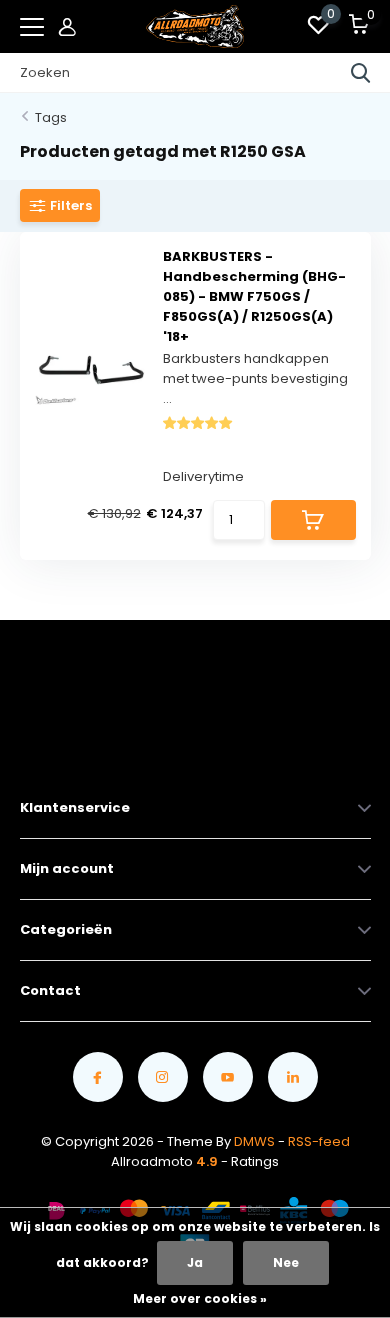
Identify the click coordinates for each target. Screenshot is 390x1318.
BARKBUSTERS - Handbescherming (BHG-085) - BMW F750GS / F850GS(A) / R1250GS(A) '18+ (254, 296)
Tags (51, 117)
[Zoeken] (361, 73)
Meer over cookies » (200, 1298)
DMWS (254, 1141)
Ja (195, 1262)
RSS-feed (319, 1141)
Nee (286, 1262)
